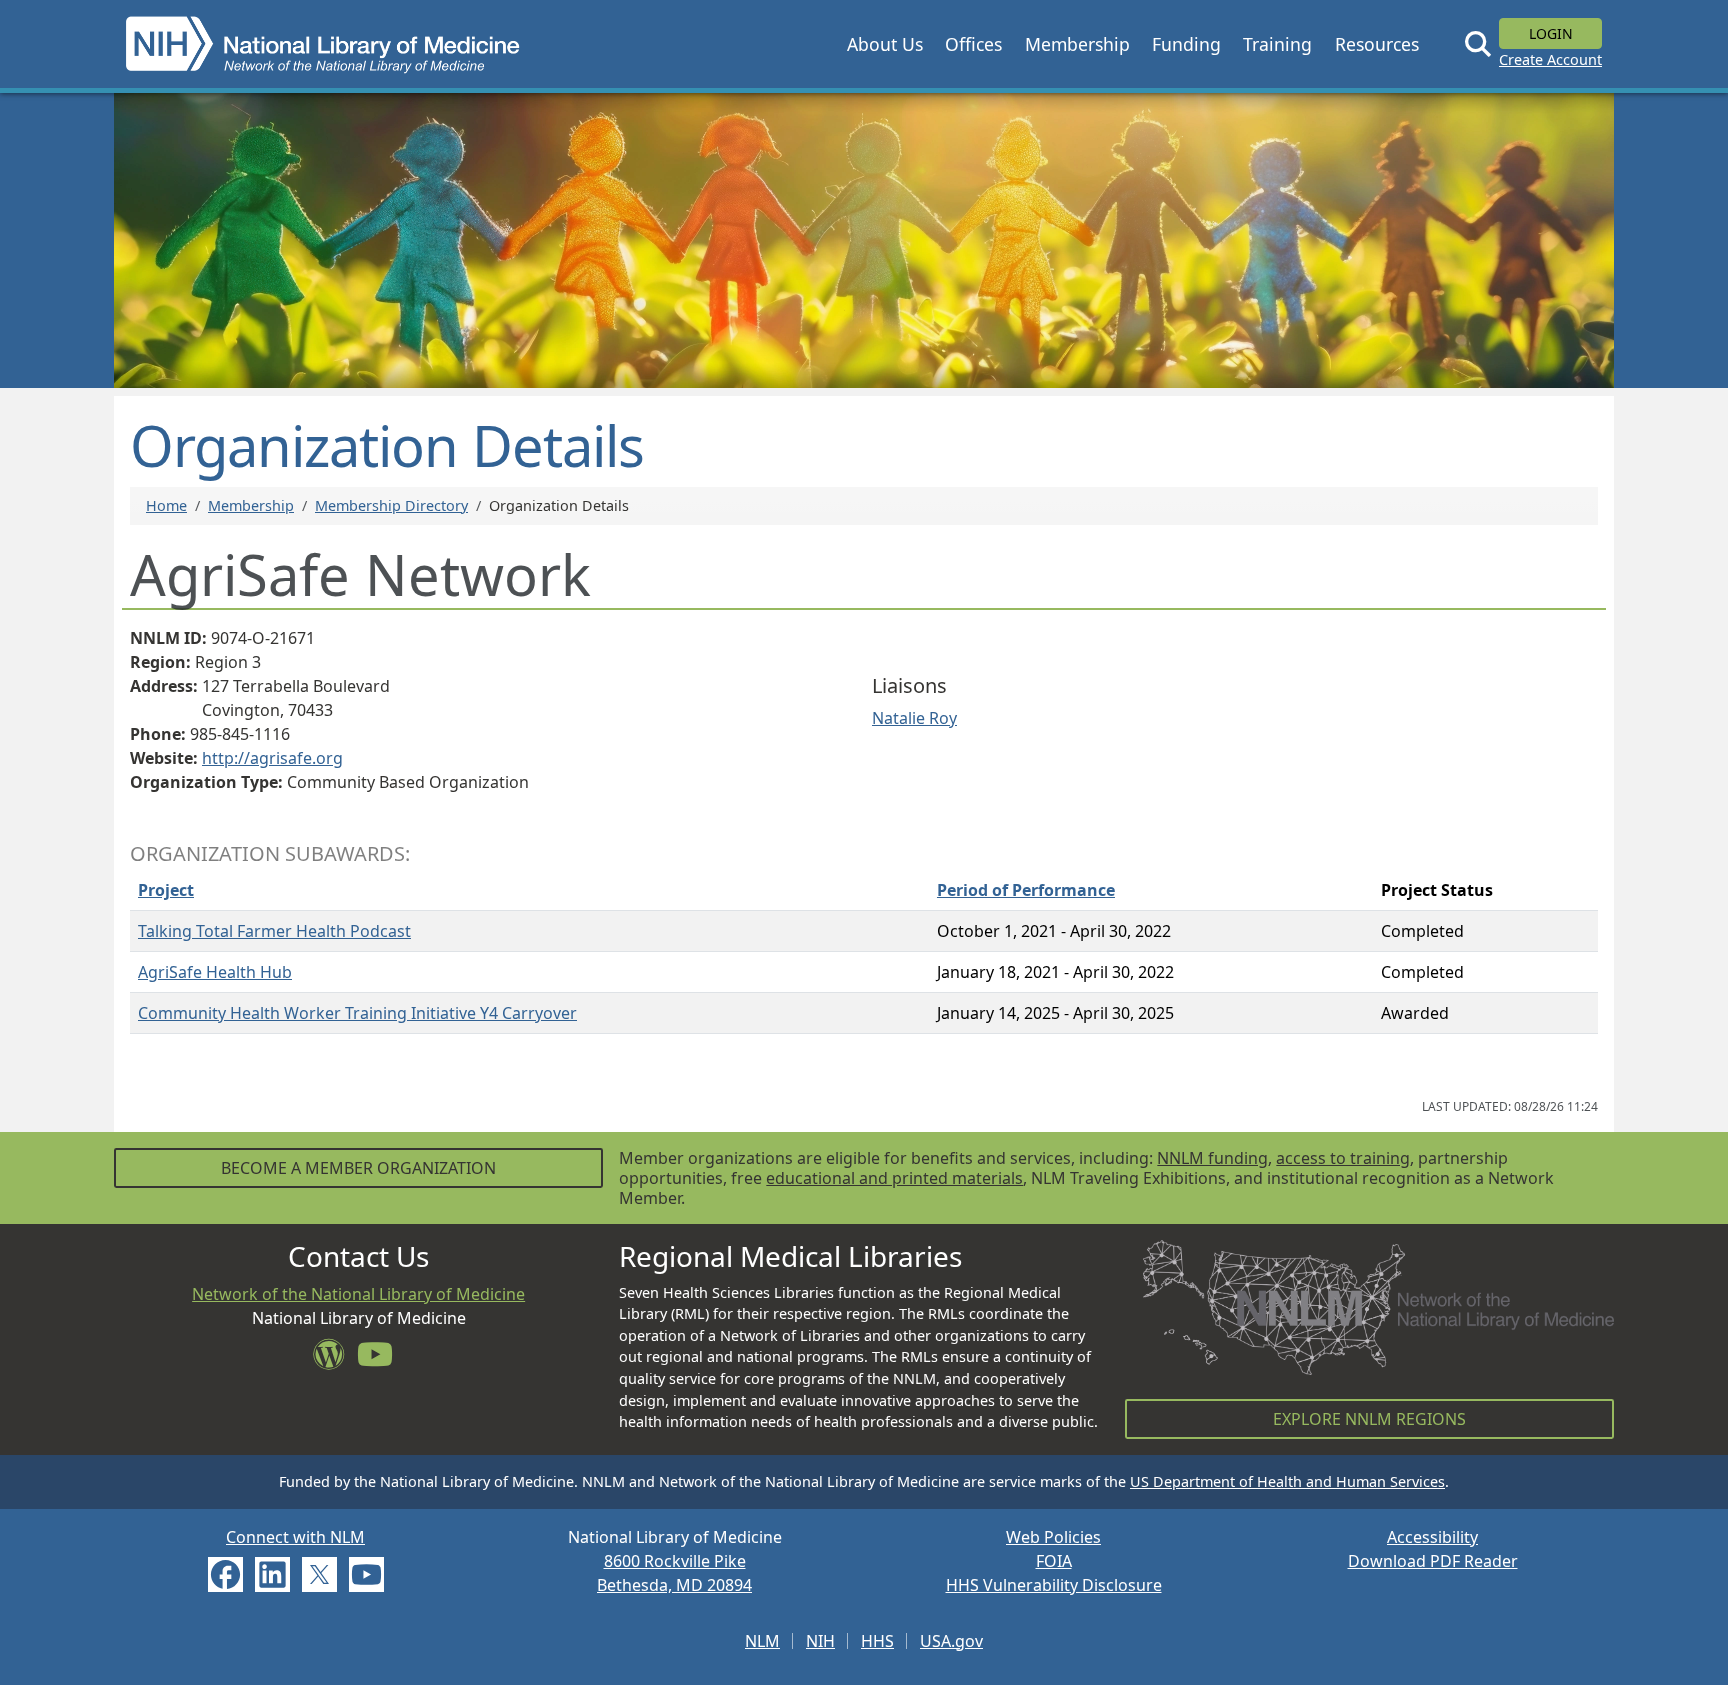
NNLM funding (1212, 1158)
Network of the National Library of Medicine (358, 1294)
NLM (762, 1641)
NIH (820, 1641)
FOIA (1054, 1561)
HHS (877, 1641)
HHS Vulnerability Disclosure (1054, 1585)
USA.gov (951, 1641)
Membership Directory (391, 505)
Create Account (1550, 59)
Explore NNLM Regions (1369, 1419)
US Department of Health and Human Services (1287, 1481)
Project (166, 890)
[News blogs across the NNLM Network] (335, 1360)
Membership (251, 505)
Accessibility (1432, 1537)
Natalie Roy (914, 718)
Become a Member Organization (358, 1168)
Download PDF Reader (1433, 1561)
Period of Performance (1026, 890)
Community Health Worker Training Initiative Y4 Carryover (357, 1013)
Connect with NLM (295, 1537)
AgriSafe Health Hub (215, 972)
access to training (1343, 1158)
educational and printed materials (894, 1178)
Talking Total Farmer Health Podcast (274, 931)
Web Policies (1053, 1537)
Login (1551, 33)
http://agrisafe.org (272, 758)
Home (166, 505)
